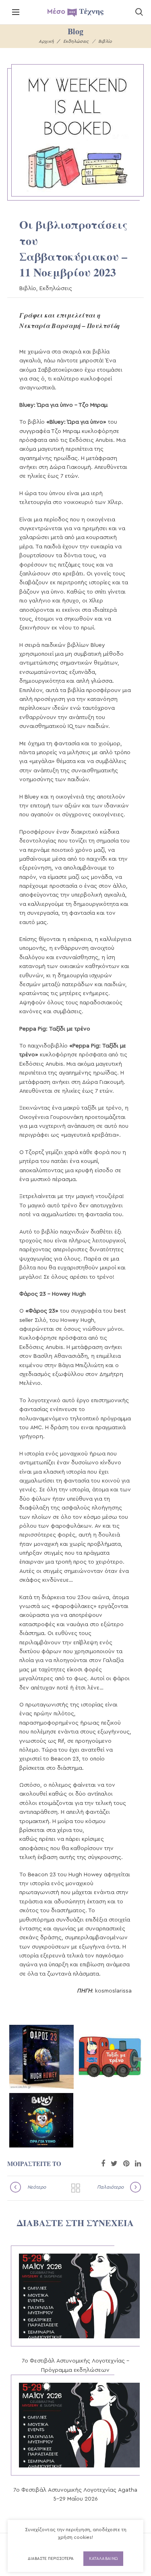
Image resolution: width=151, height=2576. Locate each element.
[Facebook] (103, 2164)
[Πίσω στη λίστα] (76, 2188)
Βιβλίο (105, 41)
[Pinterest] (126, 2164)
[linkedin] (138, 2164)
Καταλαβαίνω (103, 2559)
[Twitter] (114, 2164)
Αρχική (46, 41)
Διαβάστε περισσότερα (51, 2559)
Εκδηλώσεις (76, 41)
